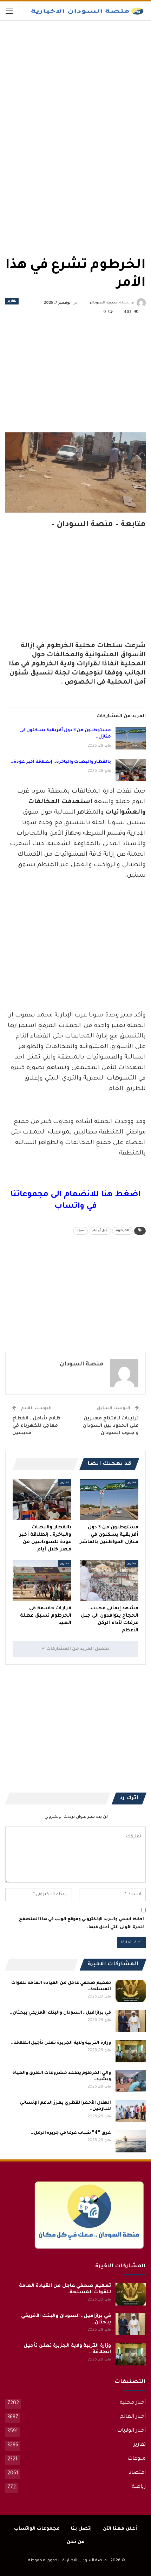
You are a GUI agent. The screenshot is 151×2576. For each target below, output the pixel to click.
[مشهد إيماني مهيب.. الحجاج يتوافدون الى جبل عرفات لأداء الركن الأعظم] (109, 1581)
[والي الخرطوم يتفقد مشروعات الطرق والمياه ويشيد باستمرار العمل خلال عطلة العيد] (131, 2081)
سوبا (80, 1231)
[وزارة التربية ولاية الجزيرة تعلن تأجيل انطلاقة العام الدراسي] (131, 2051)
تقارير (12, 301)
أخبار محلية (133, 2403)
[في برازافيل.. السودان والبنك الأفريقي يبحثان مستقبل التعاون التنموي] (131, 2021)
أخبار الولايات (131, 2431)
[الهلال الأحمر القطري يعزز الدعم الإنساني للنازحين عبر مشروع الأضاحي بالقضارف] (131, 2111)
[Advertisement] (93, 73)
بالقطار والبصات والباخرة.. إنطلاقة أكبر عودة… (61, 762)
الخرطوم (122, 1231)
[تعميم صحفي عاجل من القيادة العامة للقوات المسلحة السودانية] (131, 1991)
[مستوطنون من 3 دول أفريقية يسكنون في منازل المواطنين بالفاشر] (131, 739)
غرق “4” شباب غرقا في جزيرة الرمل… (71, 2133)
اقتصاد (137, 2473)
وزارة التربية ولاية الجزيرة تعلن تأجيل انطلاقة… (61, 2043)
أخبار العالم (133, 2417)
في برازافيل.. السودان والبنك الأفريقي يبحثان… (60, 2013)
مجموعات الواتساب (37, 2529)
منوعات (137, 2459)
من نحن (76, 2542)
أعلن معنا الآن (120, 2529)
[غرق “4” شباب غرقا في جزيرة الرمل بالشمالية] (131, 2141)
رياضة (139, 2487)
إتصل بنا (81, 2529)
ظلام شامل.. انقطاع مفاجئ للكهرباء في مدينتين (36, 1426)
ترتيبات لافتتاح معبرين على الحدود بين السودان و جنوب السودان (111, 1426)
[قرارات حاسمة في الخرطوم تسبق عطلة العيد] (42, 1581)
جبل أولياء (100, 1231)
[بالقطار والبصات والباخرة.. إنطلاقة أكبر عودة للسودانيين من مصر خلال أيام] (131, 770)
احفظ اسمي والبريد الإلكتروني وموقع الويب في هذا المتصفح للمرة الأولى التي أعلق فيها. (81, 1923)
